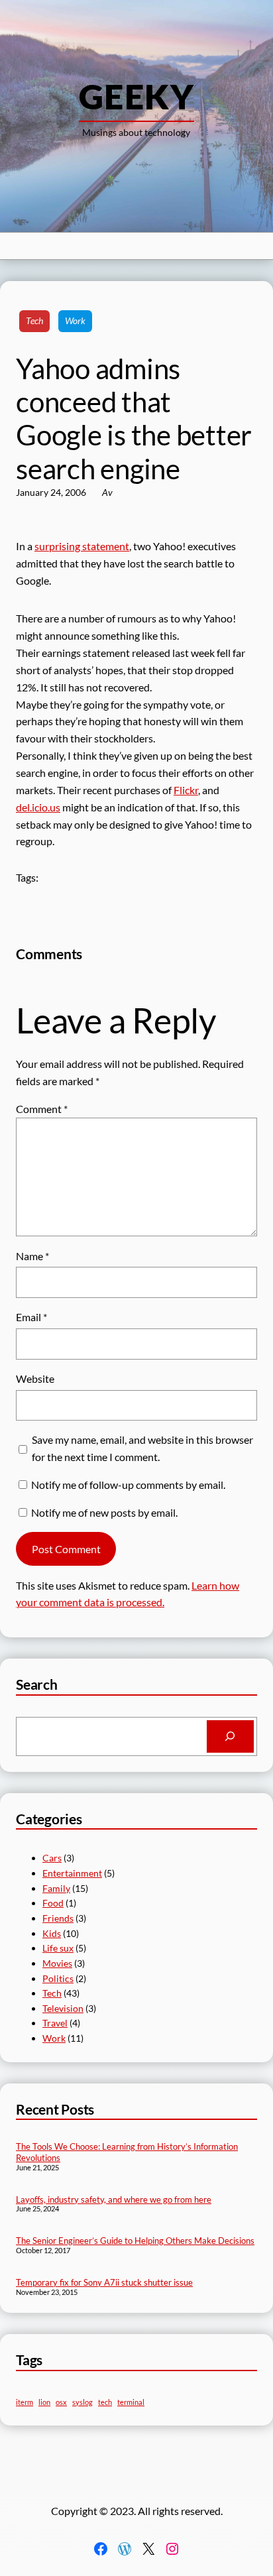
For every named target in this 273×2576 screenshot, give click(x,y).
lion (44, 2402)
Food (53, 1903)
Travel (55, 2023)
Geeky (136, 96)
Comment (42, 1109)
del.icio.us (38, 807)
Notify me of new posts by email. (104, 1512)
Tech (34, 321)
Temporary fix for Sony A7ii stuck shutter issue (104, 2282)
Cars (52, 1858)
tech (105, 2402)
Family (56, 1888)
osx (61, 2402)
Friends (58, 1918)
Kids (52, 1933)
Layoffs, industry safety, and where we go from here (114, 2199)
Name (32, 1256)
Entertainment (72, 1873)
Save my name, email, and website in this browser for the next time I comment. (142, 1448)
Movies (57, 1963)
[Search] (230, 1737)
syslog (82, 2402)
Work (75, 321)
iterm (25, 2402)
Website (35, 1378)
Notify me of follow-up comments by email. (128, 1485)
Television (63, 2008)
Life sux (58, 1948)
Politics (58, 1978)
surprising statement (82, 546)
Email (31, 1317)
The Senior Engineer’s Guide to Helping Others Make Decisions (135, 2241)
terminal (131, 2402)
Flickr (186, 790)
